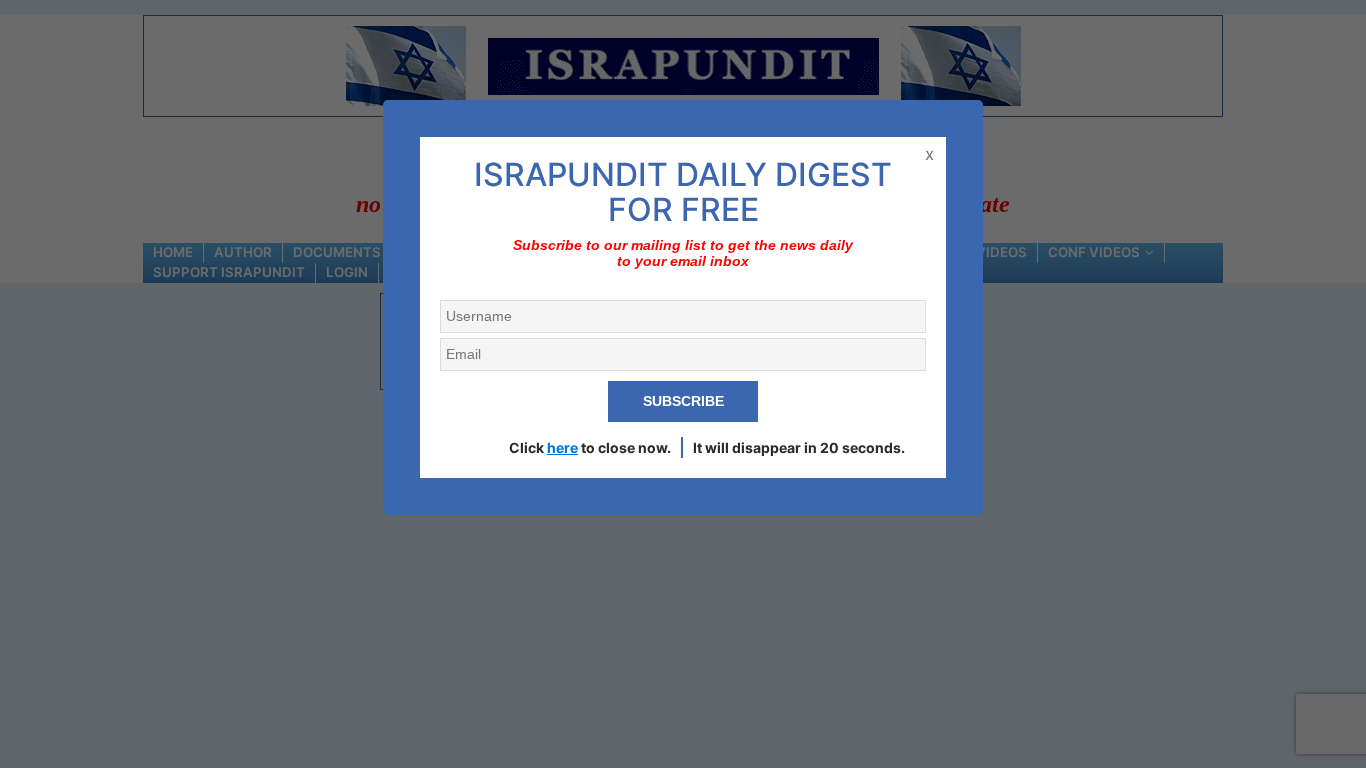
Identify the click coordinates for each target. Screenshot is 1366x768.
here (562, 447)
